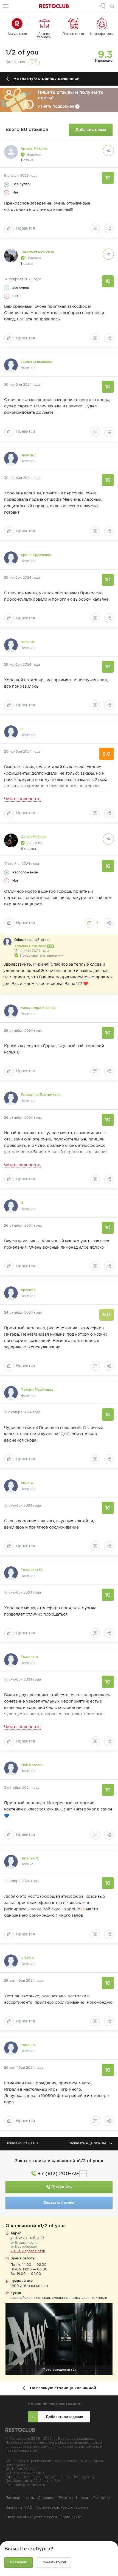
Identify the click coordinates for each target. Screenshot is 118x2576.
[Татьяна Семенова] (7, 942)
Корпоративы (102, 34)
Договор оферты (20, 2498)
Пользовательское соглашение (62, 2508)
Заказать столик (59, 2203)
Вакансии (14, 2508)
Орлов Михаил (33, 837)
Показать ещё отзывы (88, 2144)
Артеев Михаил (34, 149)
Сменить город (54, 2562)
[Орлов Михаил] (11, 840)
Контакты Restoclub (93, 2498)
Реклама (66, 2498)
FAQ (29, 2508)
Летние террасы (44, 36)
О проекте (47, 2498)
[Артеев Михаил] (11, 152)
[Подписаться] (108, 151)
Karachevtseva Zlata (37, 252)
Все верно (19, 2562)
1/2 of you (22, 53)
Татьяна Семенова (31, 946)
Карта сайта (71, 2517)
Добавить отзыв (91, 130)
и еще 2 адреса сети (28, 2251)
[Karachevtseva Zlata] (11, 255)
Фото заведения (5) (59, 2370)
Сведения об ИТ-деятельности (31, 2517)
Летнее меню (73, 34)
